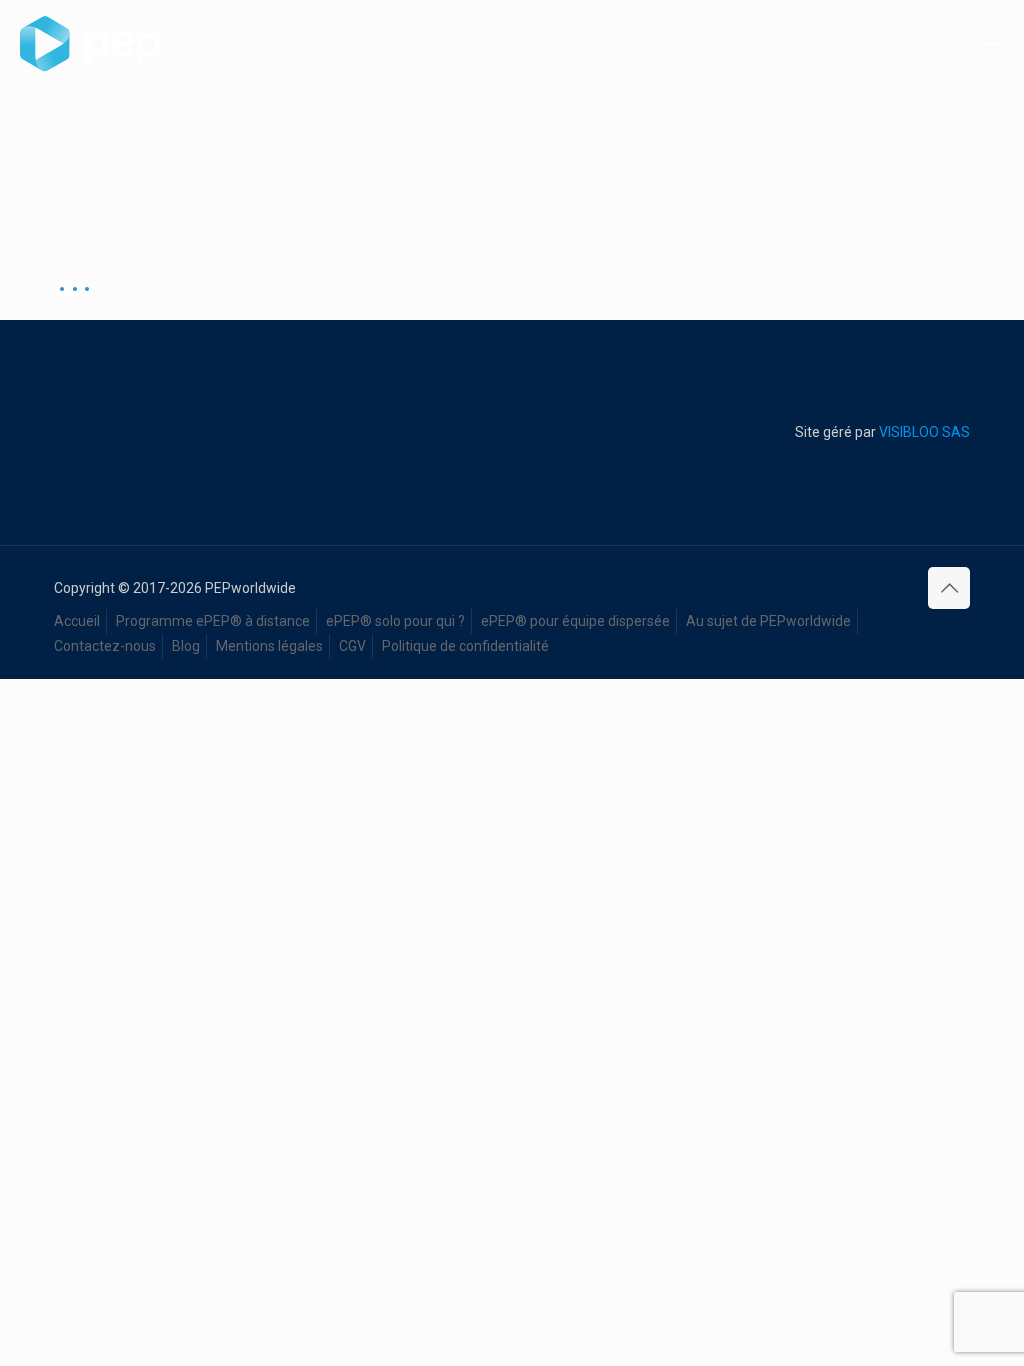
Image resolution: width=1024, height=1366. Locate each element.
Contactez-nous (105, 646)
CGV (352, 646)
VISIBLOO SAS (923, 432)
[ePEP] (90, 45)
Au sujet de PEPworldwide (768, 621)
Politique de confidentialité (465, 646)
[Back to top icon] (949, 588)
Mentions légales (269, 646)
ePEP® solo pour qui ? (395, 621)
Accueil (77, 621)
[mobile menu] (992, 45)
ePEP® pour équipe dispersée (575, 621)
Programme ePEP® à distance (213, 621)
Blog (186, 646)
